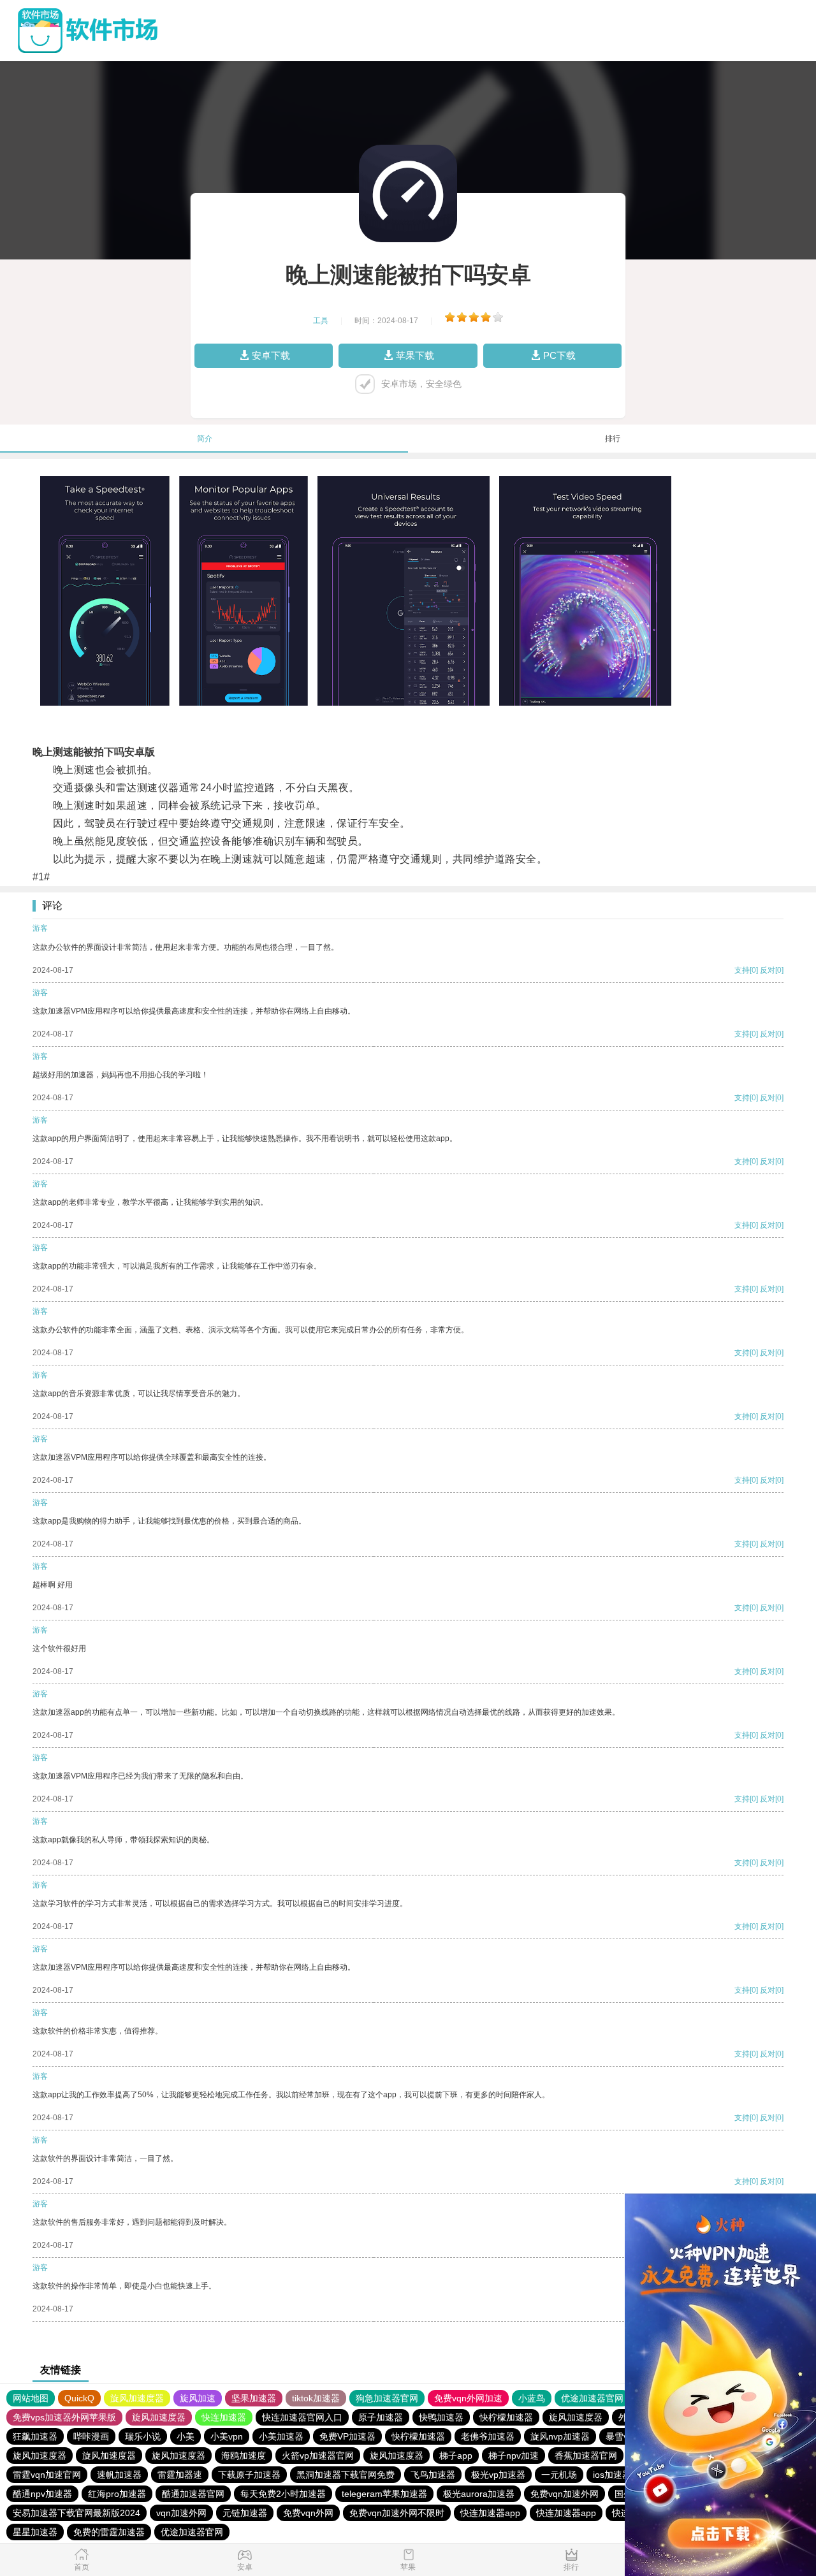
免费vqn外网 (308, 2513)
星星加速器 (35, 2532)
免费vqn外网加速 (468, 2398)
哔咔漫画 (91, 2436)
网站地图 (31, 2398)
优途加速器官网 (592, 2398)
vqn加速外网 (181, 2513)
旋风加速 (198, 2398)
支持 (742, 970)
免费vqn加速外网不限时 (397, 2513)
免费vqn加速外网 (565, 2494)
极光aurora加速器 (479, 2494)
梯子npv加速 (514, 2456)
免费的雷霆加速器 (109, 2532)
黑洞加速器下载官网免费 (346, 2475)
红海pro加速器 (117, 2494)
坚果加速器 (254, 2398)
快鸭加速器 (441, 2417)
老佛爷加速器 (488, 2436)
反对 (768, 970)
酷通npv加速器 (42, 2494)
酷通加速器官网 (193, 2494)
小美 (186, 2436)
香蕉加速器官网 (586, 2456)
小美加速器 (281, 2436)
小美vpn (227, 2436)
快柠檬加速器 (506, 2417)
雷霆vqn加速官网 (47, 2475)
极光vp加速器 (498, 2475)
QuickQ (79, 2398)
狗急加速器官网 (387, 2398)
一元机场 (559, 2475)
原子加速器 (381, 2417)
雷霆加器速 (180, 2475)
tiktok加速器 (316, 2398)
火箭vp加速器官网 (318, 2456)
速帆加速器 (119, 2475)
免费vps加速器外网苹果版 (64, 2417)
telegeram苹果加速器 (384, 2494)
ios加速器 (612, 2475)
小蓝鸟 (532, 2398)
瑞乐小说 (143, 2436)
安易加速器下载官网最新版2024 (76, 2513)
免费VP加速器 (347, 2436)
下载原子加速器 (249, 2475)
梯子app (456, 2456)
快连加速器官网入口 (302, 2417)
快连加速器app (490, 2513)
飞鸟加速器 (433, 2475)
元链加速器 (245, 2513)
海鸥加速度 (244, 2456)
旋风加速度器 (137, 2398)
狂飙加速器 (35, 2436)
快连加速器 (224, 2417)
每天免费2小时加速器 (283, 2494)
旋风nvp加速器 (560, 2436)
